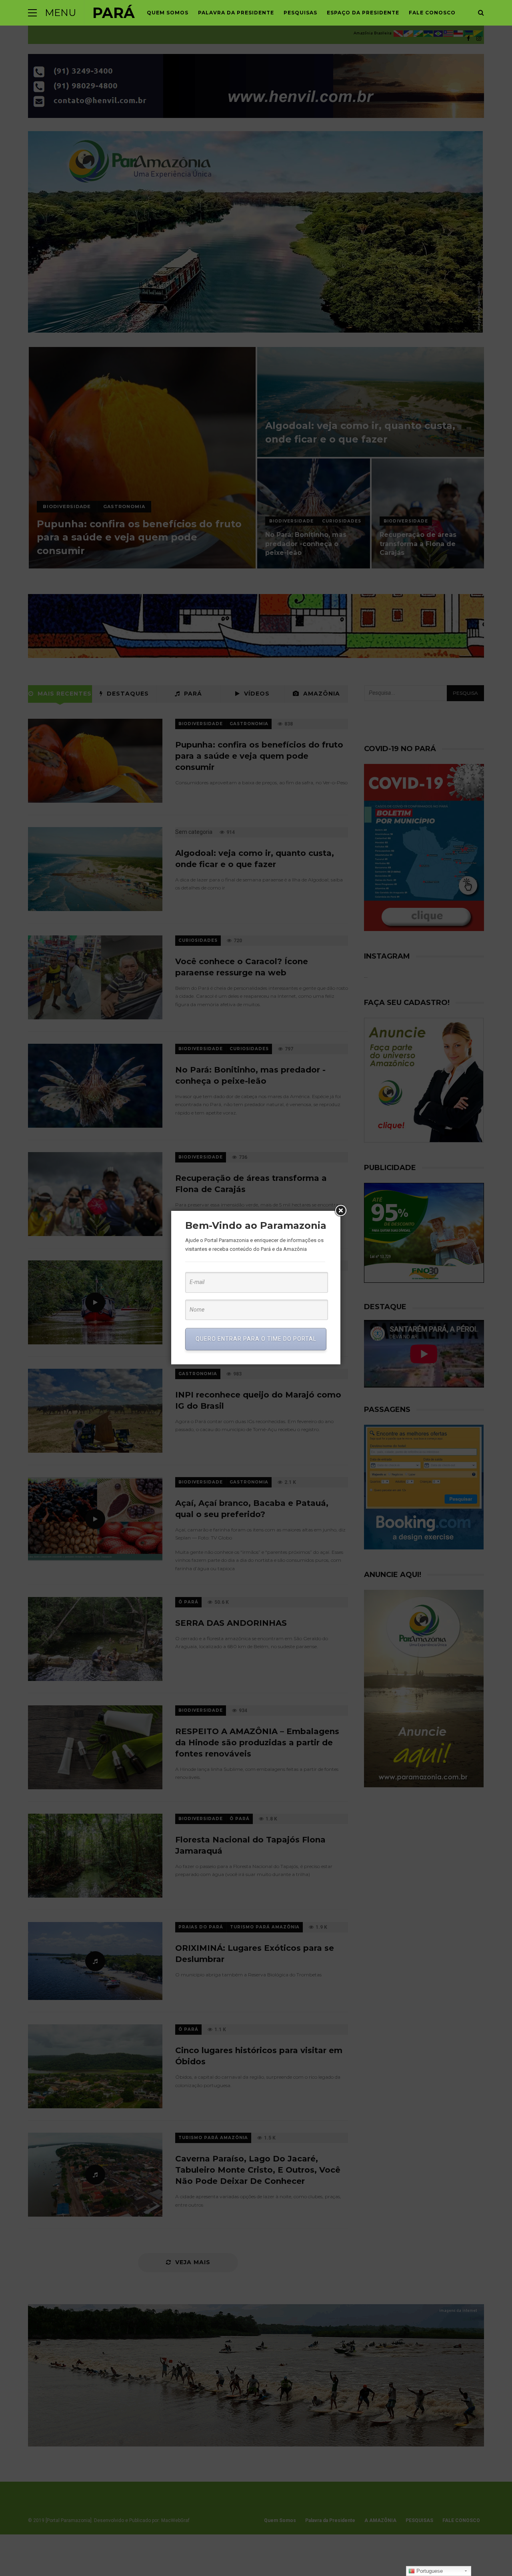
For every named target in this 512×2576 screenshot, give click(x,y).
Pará (114, 13)
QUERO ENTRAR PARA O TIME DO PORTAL (256, 1339)
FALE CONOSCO (432, 13)
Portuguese (429, 2571)
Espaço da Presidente (363, 13)
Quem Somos (168, 13)
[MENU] (32, 13)
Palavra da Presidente (236, 13)
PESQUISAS (300, 13)
